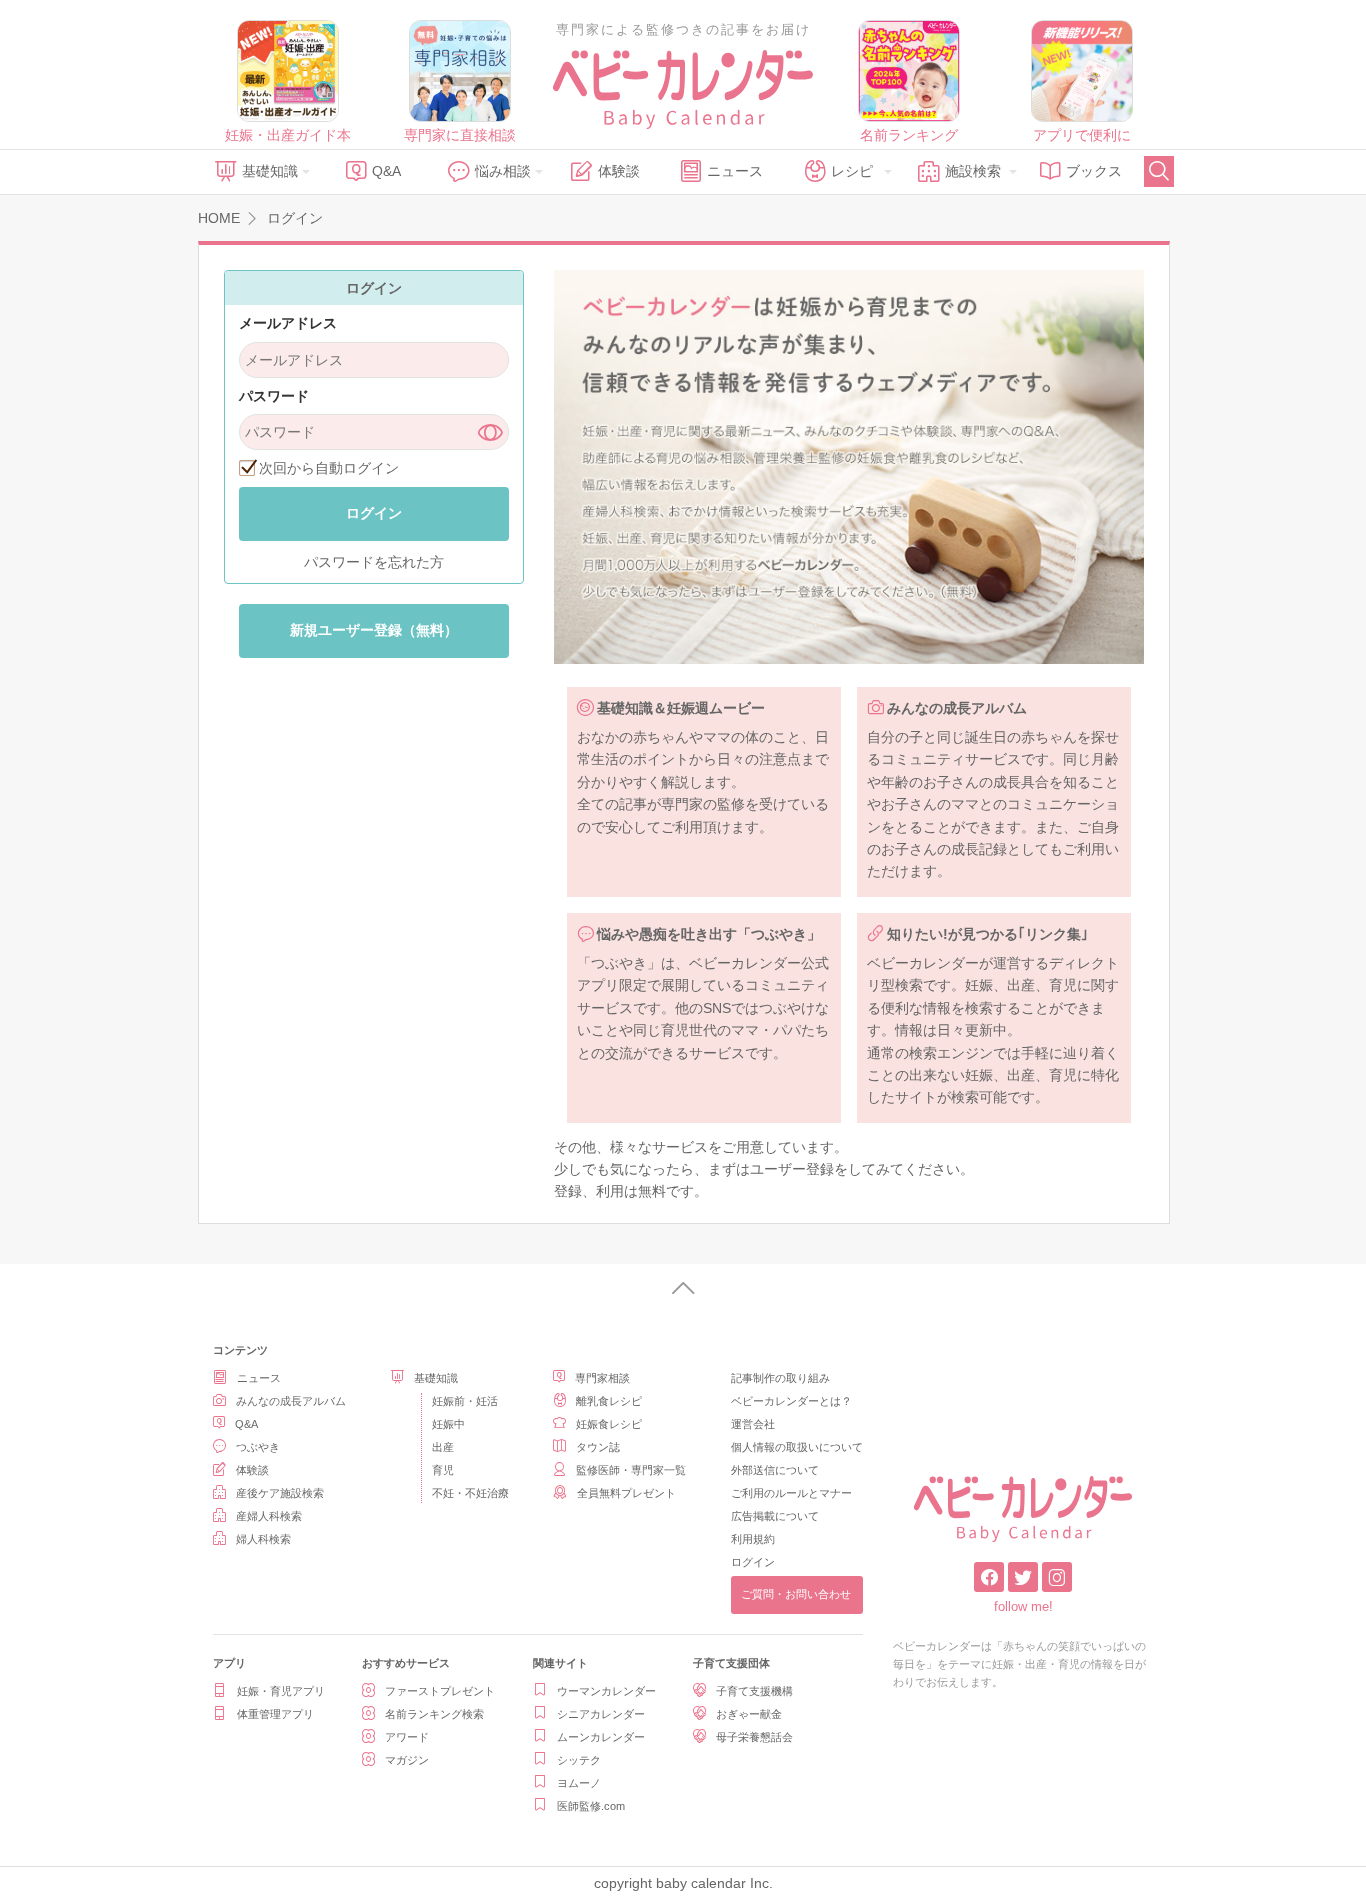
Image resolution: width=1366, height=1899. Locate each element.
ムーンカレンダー (601, 1737)
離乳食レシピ (609, 1401)
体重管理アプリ (275, 1714)
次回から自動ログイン (329, 468)
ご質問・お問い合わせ (796, 1594)
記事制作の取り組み (780, 1378)
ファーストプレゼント (440, 1691)
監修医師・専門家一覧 (631, 1470)
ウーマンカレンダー (606, 1691)
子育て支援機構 (754, 1691)
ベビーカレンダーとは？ (791, 1401)
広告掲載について (775, 1516)
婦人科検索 (263, 1539)
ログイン (753, 1562)
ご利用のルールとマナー (791, 1493)
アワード (407, 1737)
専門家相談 (602, 1378)
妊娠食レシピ (609, 1424)
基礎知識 (270, 171)
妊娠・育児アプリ (281, 1691)
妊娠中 (448, 1424)
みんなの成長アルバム (291, 1401)
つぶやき (258, 1447)
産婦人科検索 (269, 1516)
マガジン (407, 1760)
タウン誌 (598, 1447)
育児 (443, 1470)
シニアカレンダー (601, 1714)
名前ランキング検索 (434, 1714)
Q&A (386, 171)
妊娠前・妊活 (465, 1401)
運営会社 (753, 1424)
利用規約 (753, 1539)
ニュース (735, 171)
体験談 (619, 171)
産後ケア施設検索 (280, 1493)
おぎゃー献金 (749, 1714)
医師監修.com (591, 1806)
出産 (443, 1447)
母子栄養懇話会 (754, 1737)
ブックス (1094, 171)
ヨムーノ (579, 1783)
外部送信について (775, 1470)
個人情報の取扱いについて (797, 1447)
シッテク (579, 1760)
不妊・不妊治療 (470, 1493)
